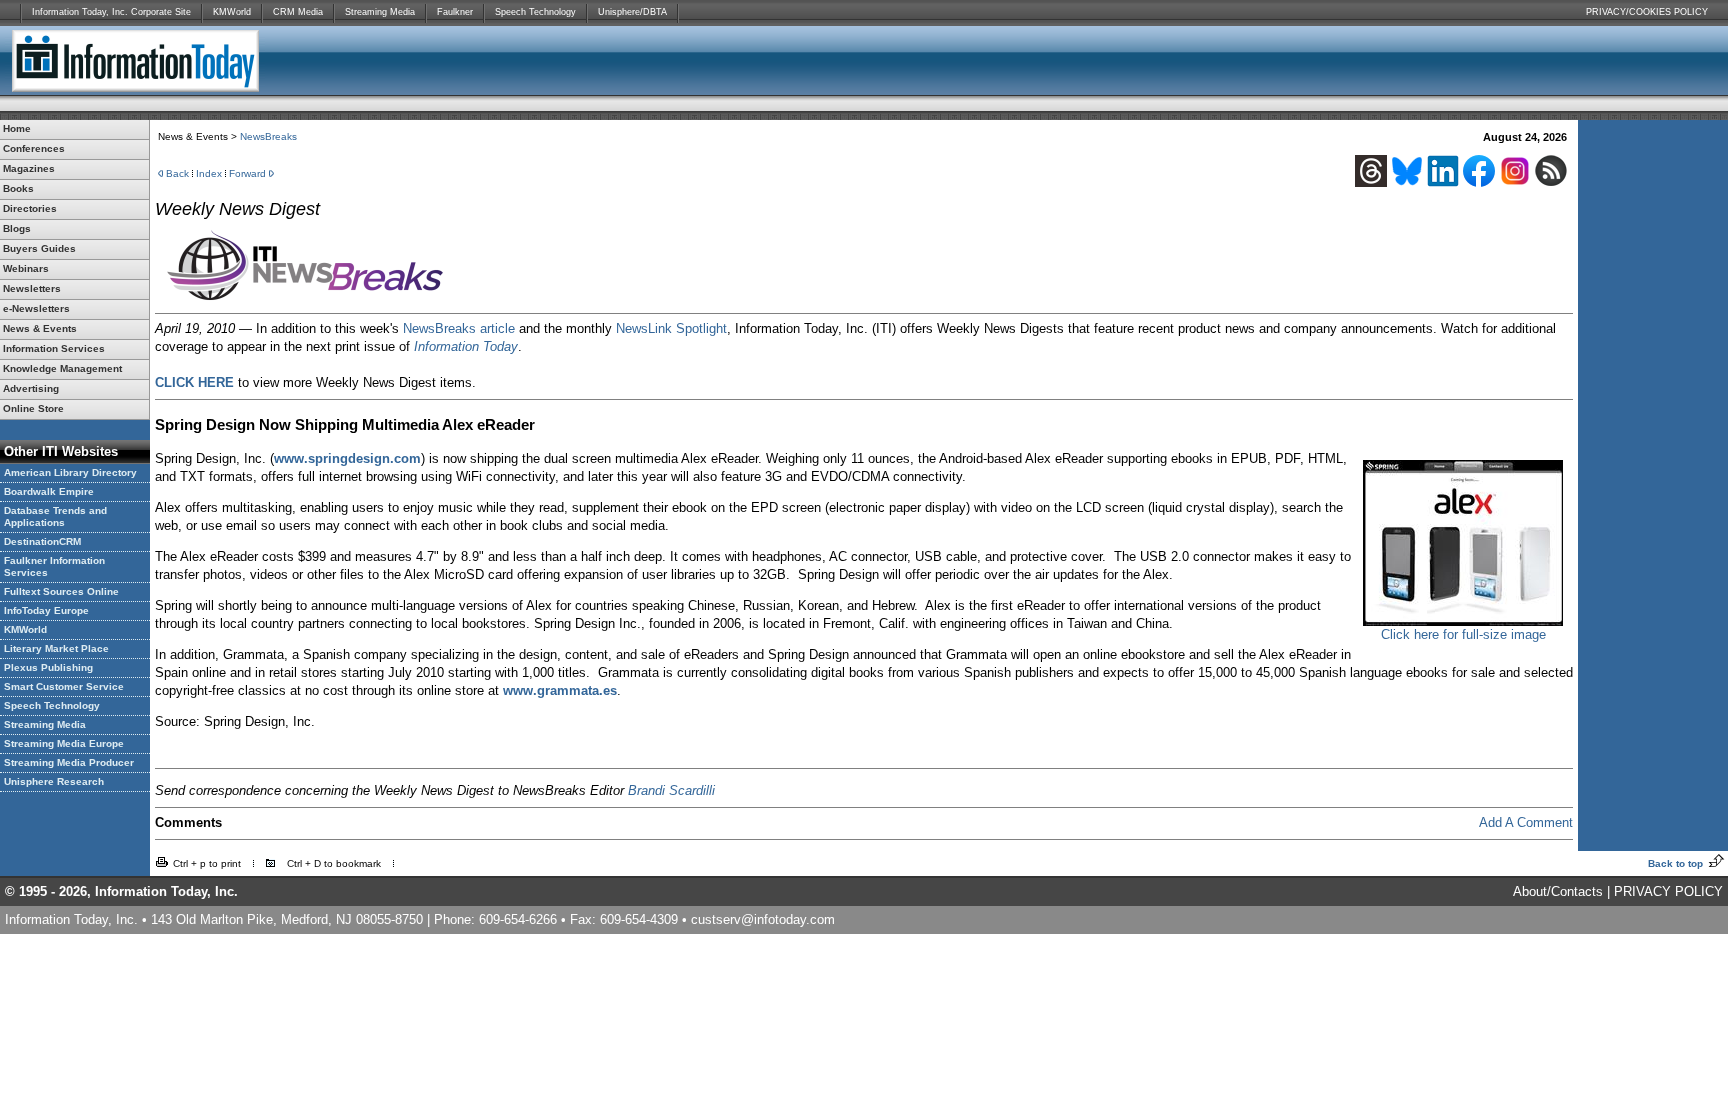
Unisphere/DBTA (632, 12)
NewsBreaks (268, 136)
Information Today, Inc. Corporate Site (111, 12)
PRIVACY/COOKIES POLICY (1647, 12)
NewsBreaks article (459, 328)
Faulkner (455, 12)
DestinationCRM (42, 541)
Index (209, 173)
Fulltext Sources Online (61, 591)
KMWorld (232, 12)
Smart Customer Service (64, 686)
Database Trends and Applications (55, 516)
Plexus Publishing (48, 667)
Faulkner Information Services (54, 566)
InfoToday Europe (46, 610)
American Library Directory (70, 472)
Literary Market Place (56, 648)
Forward (247, 173)
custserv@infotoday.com (763, 919)
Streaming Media (380, 12)
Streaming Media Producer (69, 762)
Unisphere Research (54, 781)
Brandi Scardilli (671, 790)
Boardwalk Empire (49, 491)
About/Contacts (1558, 891)
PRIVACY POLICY (1668, 891)
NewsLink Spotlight (671, 328)
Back (177, 173)
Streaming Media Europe (64, 743)
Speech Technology (535, 12)
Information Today (466, 346)
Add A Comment (1526, 822)
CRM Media (298, 12)
